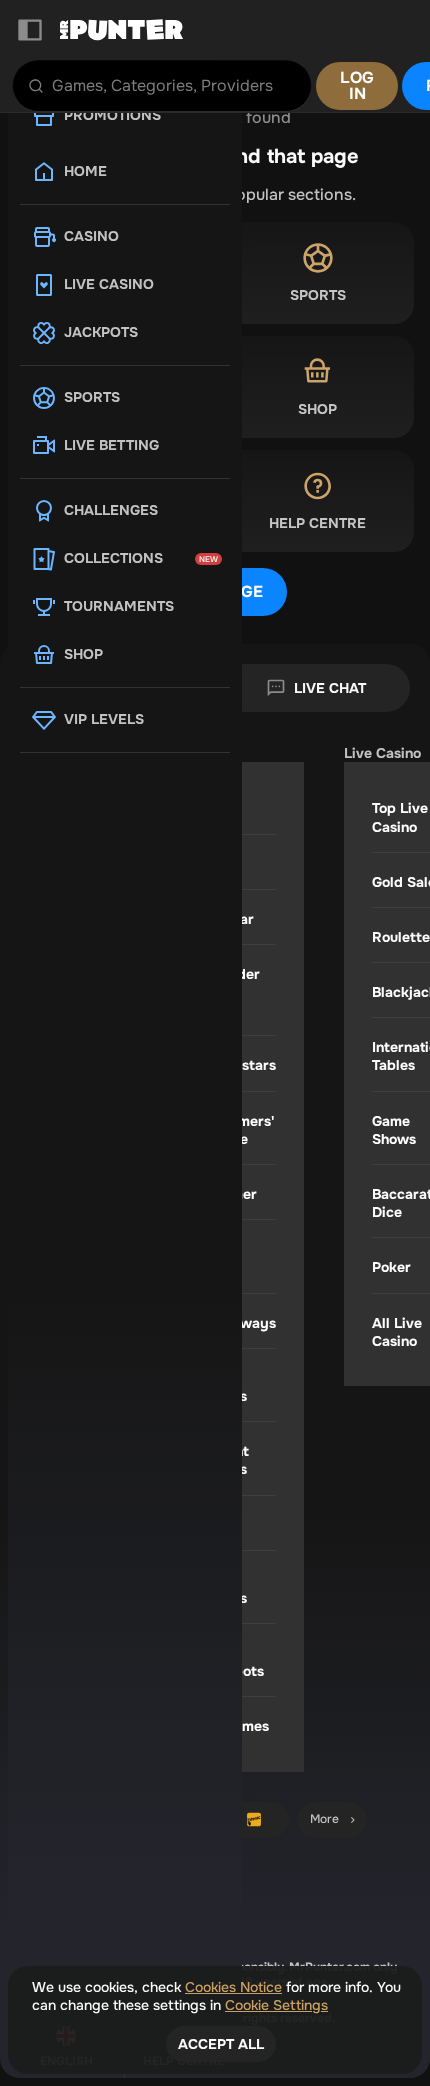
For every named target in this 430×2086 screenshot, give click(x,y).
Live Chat (330, 688)
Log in (357, 85)
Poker (391, 1267)
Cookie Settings (276, 2005)
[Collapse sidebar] (30, 30)
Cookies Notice (233, 1987)
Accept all (221, 2044)
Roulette (401, 937)
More (324, 1819)
